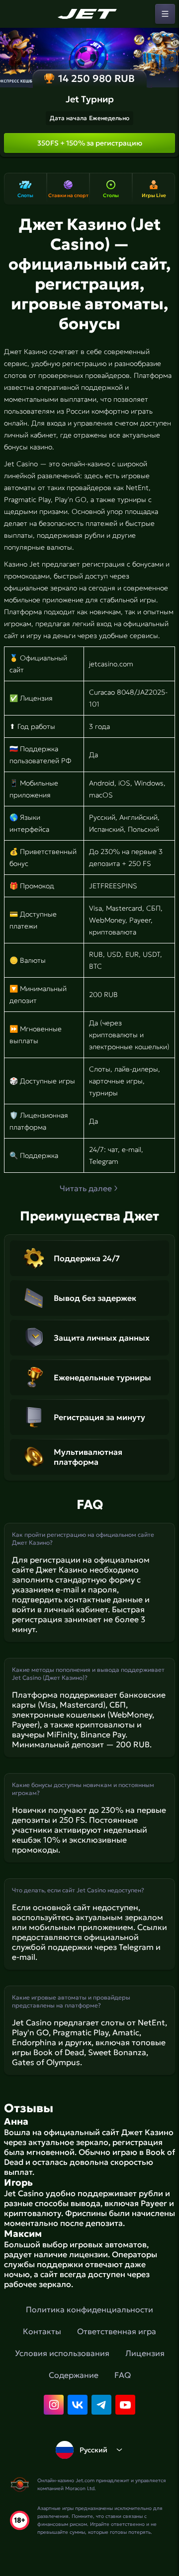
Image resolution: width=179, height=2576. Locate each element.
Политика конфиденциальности (89, 2309)
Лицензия (145, 2353)
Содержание (74, 2375)
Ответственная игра (117, 2331)
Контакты (42, 2331)
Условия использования (62, 2353)
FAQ (123, 2375)
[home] (89, 14)
